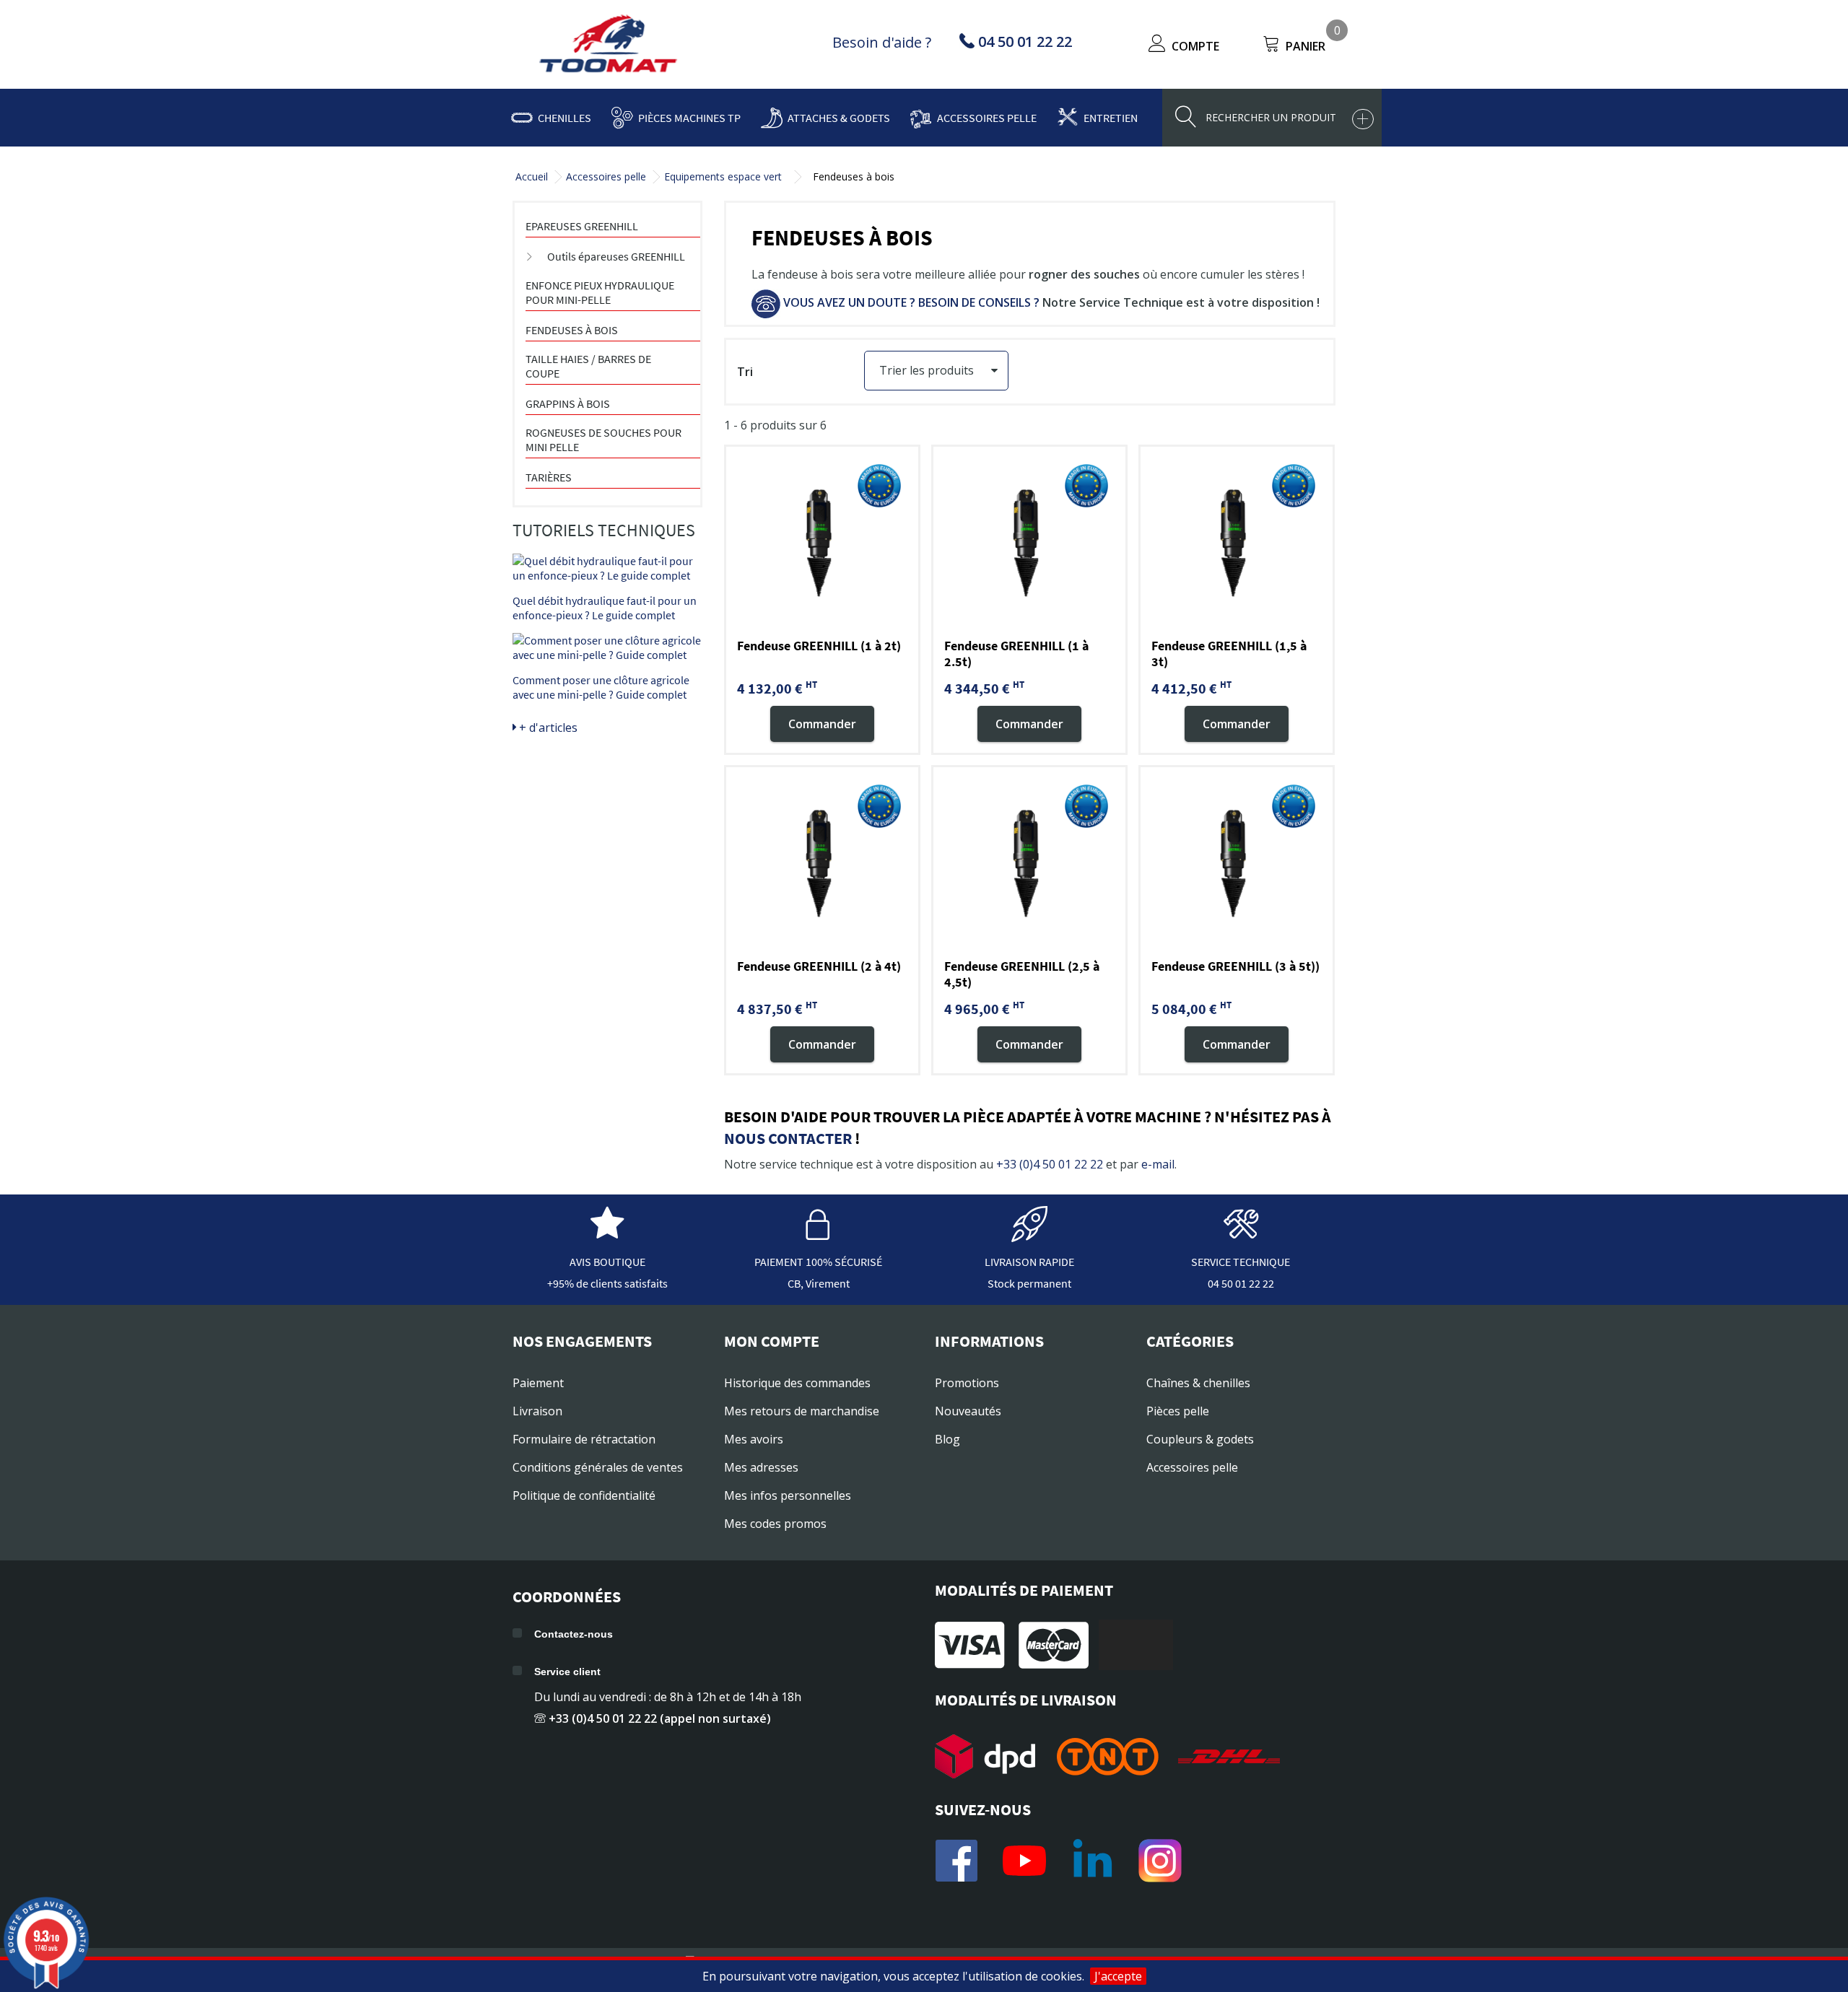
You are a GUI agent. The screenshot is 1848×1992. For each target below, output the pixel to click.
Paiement (538, 1383)
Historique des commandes (797, 1383)
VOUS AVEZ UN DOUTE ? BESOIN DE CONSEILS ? (910, 302)
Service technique (1241, 1262)
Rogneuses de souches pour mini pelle (603, 440)
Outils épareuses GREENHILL (616, 256)
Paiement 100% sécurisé (818, 1262)
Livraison (537, 1411)
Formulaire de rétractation (584, 1439)
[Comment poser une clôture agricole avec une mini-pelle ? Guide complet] (607, 647)
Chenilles (565, 118)
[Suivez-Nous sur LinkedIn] (1092, 1861)
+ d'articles (547, 728)
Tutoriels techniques (604, 530)
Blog (947, 1439)
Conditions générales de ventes (598, 1467)
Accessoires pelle (987, 118)
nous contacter (788, 1138)
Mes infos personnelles (788, 1495)
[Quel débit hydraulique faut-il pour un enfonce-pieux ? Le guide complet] (607, 568)
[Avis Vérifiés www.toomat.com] (607, 1235)
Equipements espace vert (723, 176)
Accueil (532, 176)
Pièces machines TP (689, 118)
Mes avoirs (754, 1439)
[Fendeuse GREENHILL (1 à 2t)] (822, 543)
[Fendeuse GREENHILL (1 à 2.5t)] (1029, 543)
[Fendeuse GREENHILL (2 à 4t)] (822, 863)
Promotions (967, 1383)
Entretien (1111, 118)
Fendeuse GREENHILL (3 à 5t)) (1235, 966)
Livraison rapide (1029, 1262)
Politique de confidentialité (584, 1495)
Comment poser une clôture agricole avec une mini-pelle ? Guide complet (601, 687)
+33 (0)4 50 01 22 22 (1050, 1164)
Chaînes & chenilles (1198, 1383)
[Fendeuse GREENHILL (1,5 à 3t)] (1237, 543)
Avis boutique (607, 1262)
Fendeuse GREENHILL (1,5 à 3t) (1229, 654)
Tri (745, 372)
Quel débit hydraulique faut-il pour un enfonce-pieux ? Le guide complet (605, 608)
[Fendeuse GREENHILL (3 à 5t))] (1237, 863)
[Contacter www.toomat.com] (1241, 1235)
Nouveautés (968, 1411)
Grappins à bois (568, 403)
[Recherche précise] (1363, 119)
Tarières (549, 477)
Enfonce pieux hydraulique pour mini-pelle (600, 292)
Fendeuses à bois (572, 330)
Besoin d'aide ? (882, 42)
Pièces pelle (1178, 1411)
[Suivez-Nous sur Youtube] (1024, 1861)
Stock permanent (1029, 1283)
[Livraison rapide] (1029, 1235)
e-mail (1158, 1164)
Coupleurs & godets (1200, 1439)
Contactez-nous (574, 1634)
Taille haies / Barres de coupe (588, 366)
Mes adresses (761, 1467)
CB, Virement (819, 1283)
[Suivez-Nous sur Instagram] (1160, 1861)
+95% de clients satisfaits (607, 1283)
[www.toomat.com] (609, 45)
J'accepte (1118, 1976)
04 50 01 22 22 (1241, 1283)
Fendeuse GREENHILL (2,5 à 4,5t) (1022, 974)
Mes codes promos (775, 1524)
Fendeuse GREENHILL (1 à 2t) (819, 646)
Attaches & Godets (839, 118)
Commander (822, 723)
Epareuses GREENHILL (582, 226)
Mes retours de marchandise (802, 1411)
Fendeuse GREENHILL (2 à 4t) (819, 966)
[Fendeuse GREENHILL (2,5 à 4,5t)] (1029, 863)
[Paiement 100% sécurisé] (819, 1235)
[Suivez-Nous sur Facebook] (956, 1861)
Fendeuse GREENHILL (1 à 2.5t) (1016, 654)
